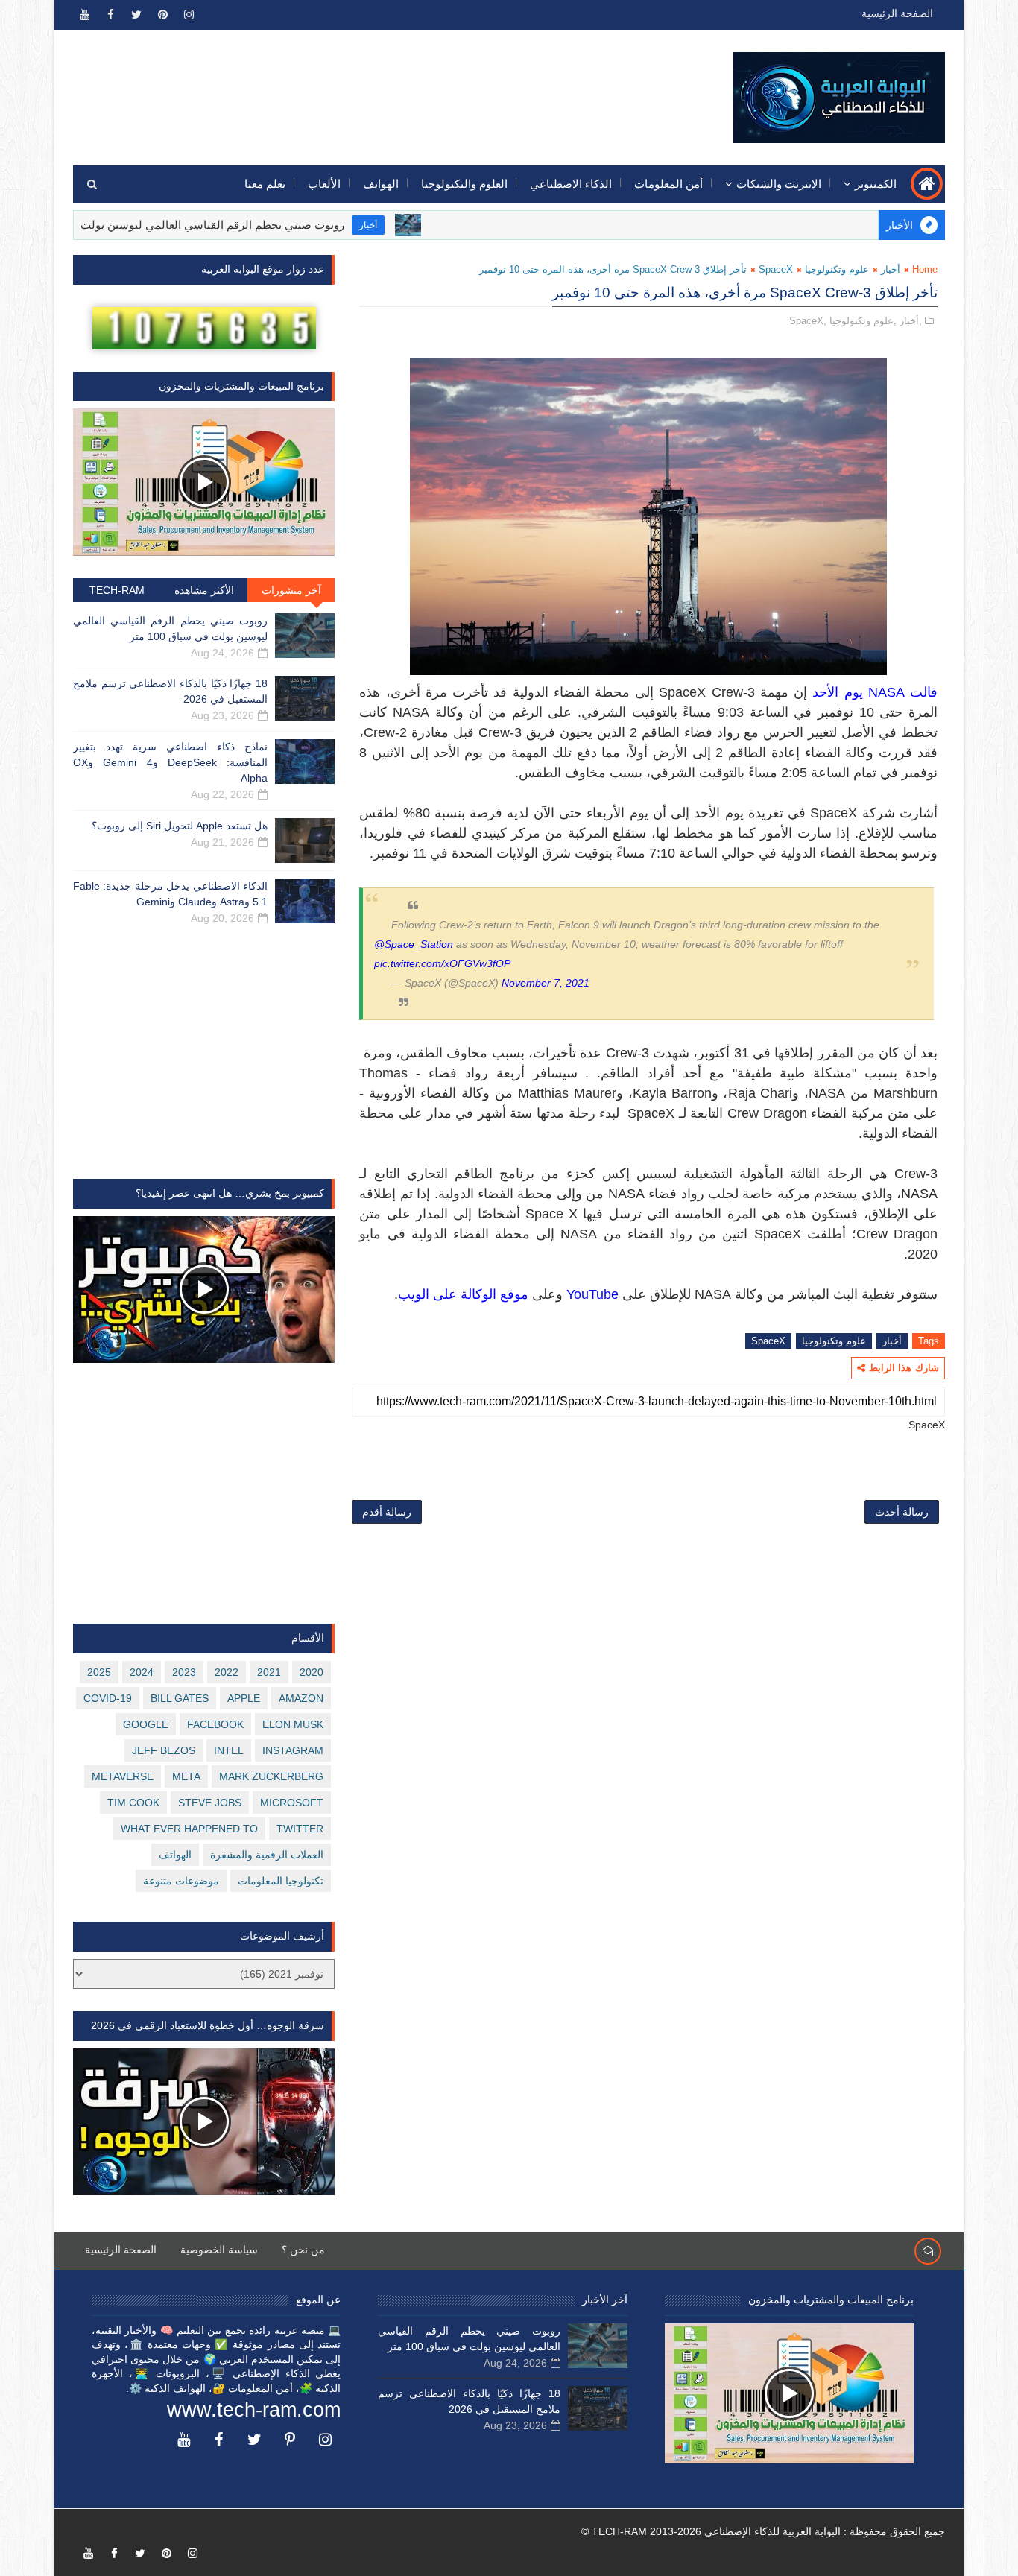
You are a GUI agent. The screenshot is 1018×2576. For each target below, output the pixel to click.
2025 (99, 1672)
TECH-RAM (117, 590)
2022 (227, 1672)
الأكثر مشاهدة (204, 590)
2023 (184, 1672)
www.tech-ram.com (254, 2410)
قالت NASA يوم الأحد (875, 692)
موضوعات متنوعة (181, 1881)
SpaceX (776, 269)
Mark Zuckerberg (271, 1776)
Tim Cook (133, 1803)
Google (146, 1724)
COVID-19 (108, 1698)
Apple (244, 1698)
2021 (269, 1672)
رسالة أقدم (387, 1512)
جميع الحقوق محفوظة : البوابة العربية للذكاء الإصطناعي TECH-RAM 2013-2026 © (763, 2531)
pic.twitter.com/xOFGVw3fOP (442, 963)
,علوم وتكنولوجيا (863, 321)
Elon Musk (293, 1724)
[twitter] (136, 15)
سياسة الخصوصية (219, 2250)
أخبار (435, 225)
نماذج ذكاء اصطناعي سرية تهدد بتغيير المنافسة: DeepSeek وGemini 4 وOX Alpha (170, 762)
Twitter (300, 1829)
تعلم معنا (265, 184)
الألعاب (324, 184)
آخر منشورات (291, 590)
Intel (229, 1750)
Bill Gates (180, 1698)
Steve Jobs (210, 1803)
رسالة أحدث (902, 1512)
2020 (312, 1672)
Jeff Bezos (164, 1750)
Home (925, 269)
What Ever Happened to (189, 1829)
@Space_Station (414, 944)
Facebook (215, 1724)
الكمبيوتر (876, 184)
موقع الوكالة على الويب (463, 1294)
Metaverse (123, 1776)
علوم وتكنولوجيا (837, 269)
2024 (142, 1672)
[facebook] (110, 15)
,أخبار (911, 321)
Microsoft (292, 1803)
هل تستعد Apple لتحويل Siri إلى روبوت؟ (180, 826)
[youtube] (84, 15)
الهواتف (381, 184)
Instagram (293, 1750)
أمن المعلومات (668, 184)
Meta (186, 1776)
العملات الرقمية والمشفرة (267, 1855)
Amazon (301, 1698)
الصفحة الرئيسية (897, 13)
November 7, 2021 (546, 983)
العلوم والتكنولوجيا (464, 184)
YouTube (592, 1294)
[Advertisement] (346, 87)
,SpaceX (808, 321)
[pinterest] (162, 15)
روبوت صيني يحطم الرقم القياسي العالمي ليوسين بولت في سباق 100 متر (236, 225)
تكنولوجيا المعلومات (281, 1881)
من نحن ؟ (303, 2250)
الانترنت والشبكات (779, 184)
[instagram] (189, 15)
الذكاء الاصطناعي (571, 184)
